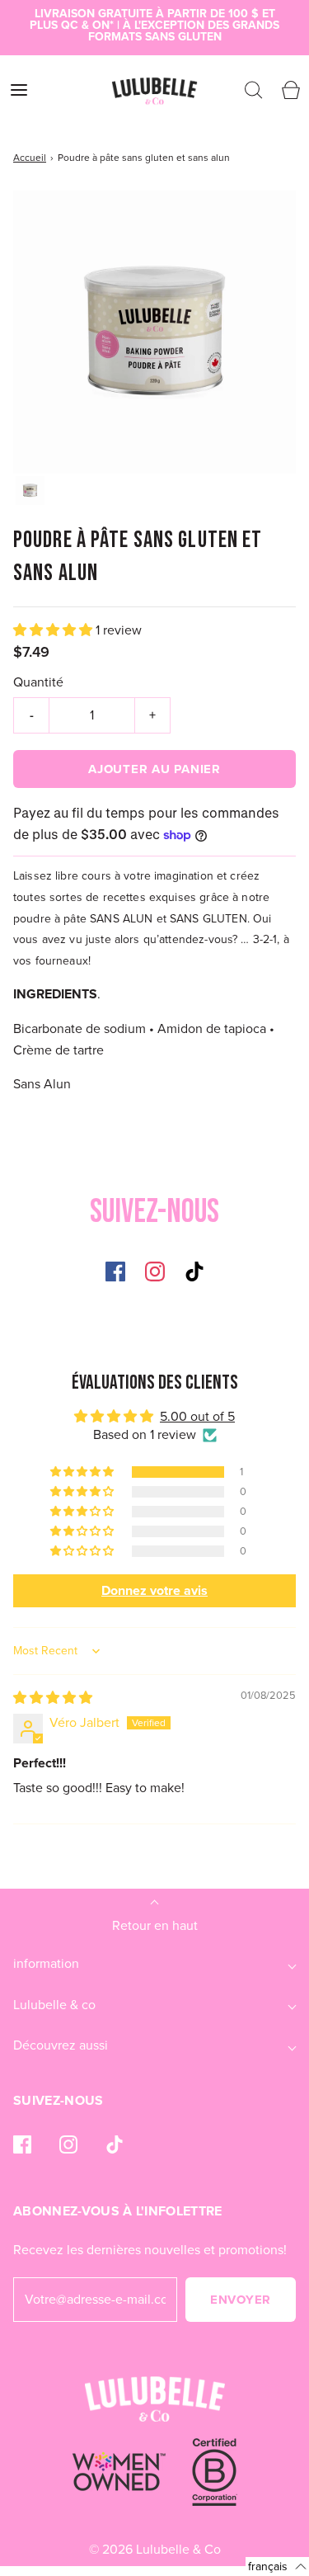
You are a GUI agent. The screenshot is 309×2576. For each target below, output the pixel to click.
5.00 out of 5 (197, 1416)
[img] (53, 1698)
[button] (30, 491)
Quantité (38, 682)
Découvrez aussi (61, 2045)
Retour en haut (155, 1925)
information (46, 1963)
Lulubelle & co (54, 2005)
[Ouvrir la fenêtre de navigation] (19, 90)
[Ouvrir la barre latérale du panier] (290, 90)
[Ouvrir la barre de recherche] (253, 90)
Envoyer (241, 2300)
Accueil (30, 158)
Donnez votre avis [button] (154, 1590)
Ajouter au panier (154, 769)
